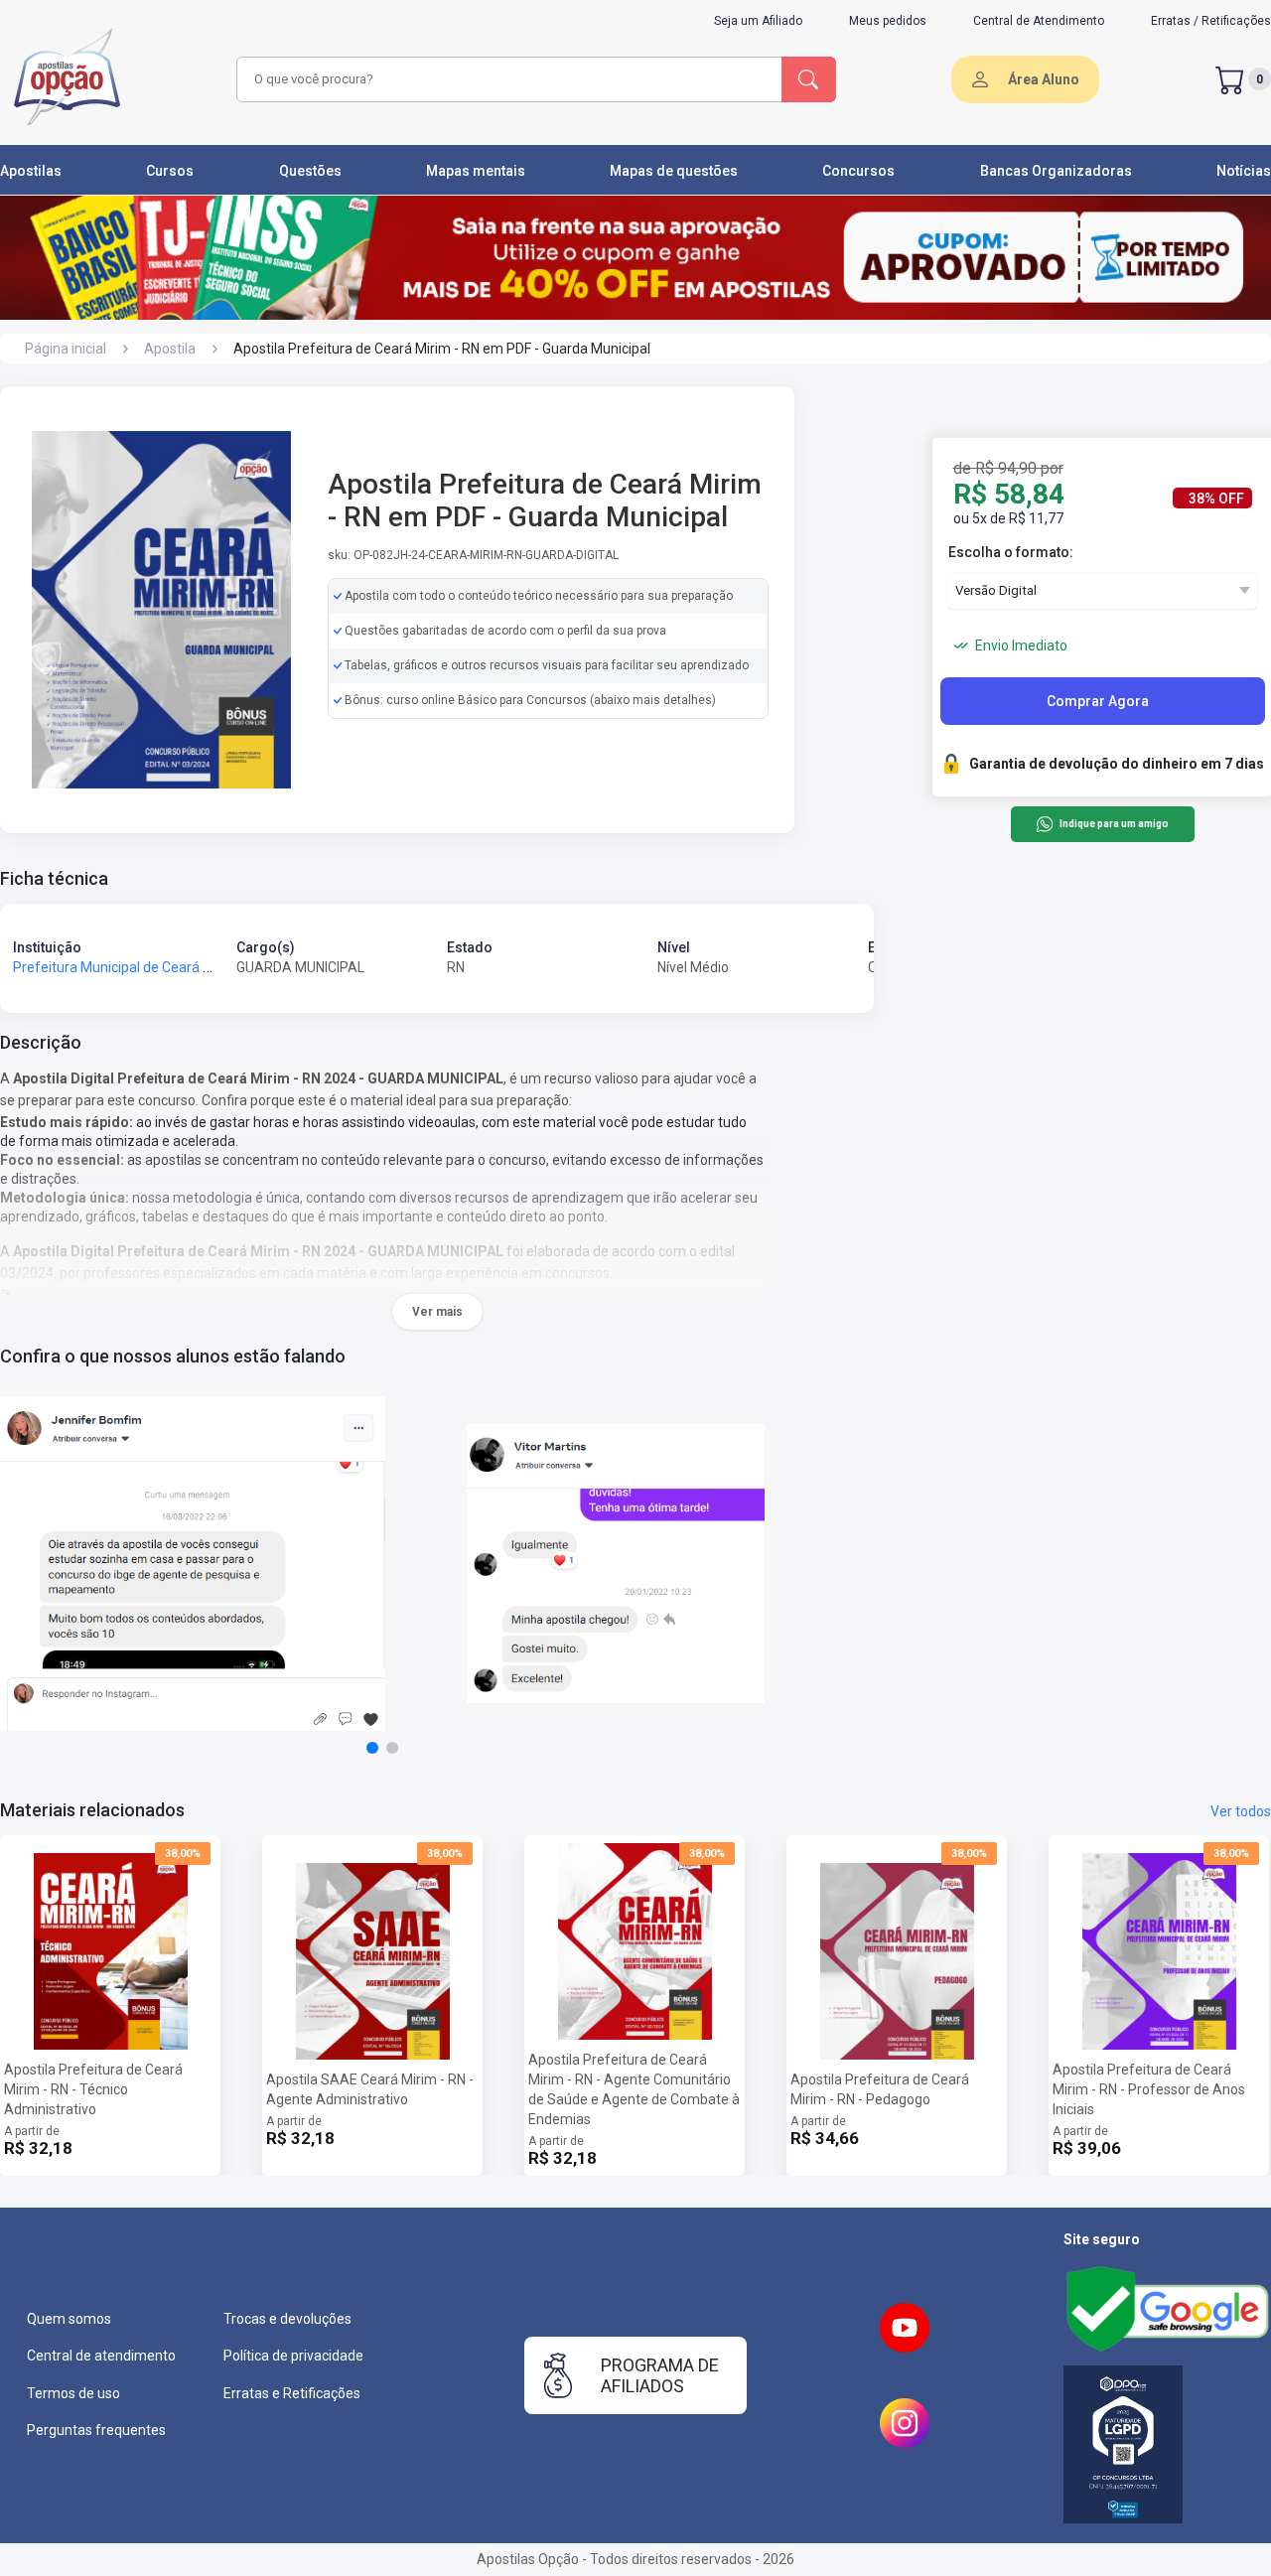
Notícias (1244, 171)
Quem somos (69, 2319)
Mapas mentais (476, 171)
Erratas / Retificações (1211, 21)
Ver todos (1241, 1811)
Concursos (858, 171)
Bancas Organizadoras (1056, 171)
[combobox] (506, 79)
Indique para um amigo (1114, 825)
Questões (310, 171)
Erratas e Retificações (292, 2393)
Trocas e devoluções (287, 2319)
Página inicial (66, 349)
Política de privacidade (293, 2356)
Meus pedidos (888, 21)
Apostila (170, 349)
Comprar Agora (1098, 701)
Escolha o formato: (1011, 552)
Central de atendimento (101, 2356)
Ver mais (437, 1312)
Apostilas (31, 171)
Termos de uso (73, 2393)
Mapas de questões (674, 171)
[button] (372, 1748)
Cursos (170, 171)
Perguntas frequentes (96, 2430)
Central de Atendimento (1039, 21)
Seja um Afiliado (758, 21)
